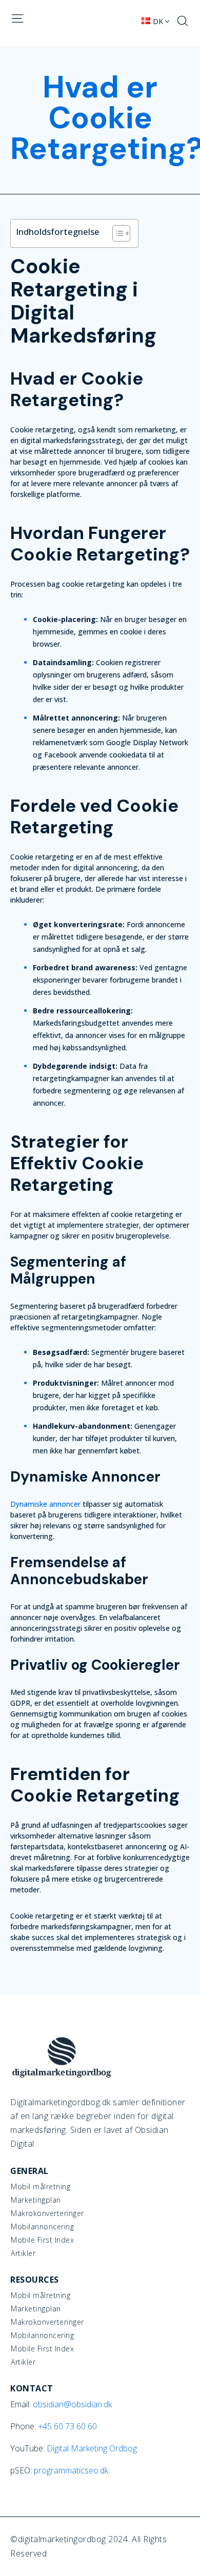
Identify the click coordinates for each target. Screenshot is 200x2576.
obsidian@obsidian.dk (72, 2404)
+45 (67, 2426)
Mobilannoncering (42, 2227)
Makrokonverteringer (47, 2213)
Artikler (23, 2253)
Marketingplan (36, 2200)
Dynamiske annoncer (45, 1504)
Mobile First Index (42, 2240)
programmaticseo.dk (71, 2470)
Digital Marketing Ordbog (92, 2448)
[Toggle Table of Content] (116, 233)
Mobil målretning (41, 2187)
